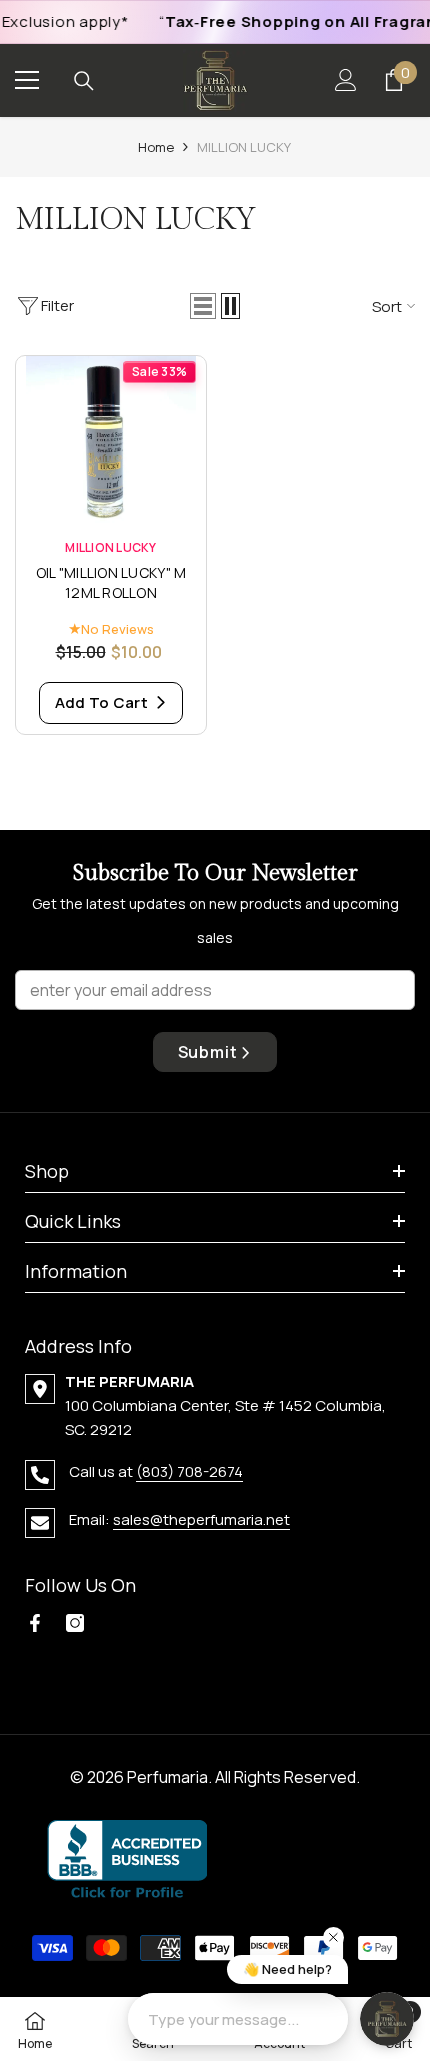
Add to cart (103, 702)
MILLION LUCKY (244, 147)
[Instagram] (75, 1623)
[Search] (84, 81)
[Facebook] (35, 1623)
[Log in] (346, 80)
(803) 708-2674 (189, 1471)
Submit (208, 1052)
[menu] (27, 80)
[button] (203, 306)
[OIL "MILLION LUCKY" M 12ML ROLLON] (111, 441)
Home (156, 147)
